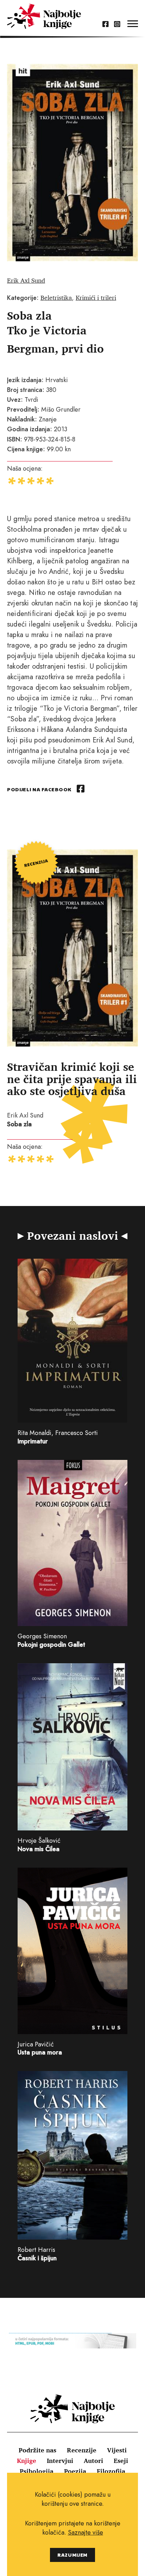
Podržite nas (37, 2450)
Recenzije (82, 2450)
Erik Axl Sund (26, 280)
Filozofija (111, 2471)
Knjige (27, 2460)
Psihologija (37, 2471)
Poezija (75, 2471)
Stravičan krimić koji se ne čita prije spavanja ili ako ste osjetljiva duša (72, 1079)
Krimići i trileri (96, 297)
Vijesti (117, 2450)
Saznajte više (86, 2532)
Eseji (121, 2460)
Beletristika (56, 297)
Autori (93, 2460)
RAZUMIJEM (72, 2555)
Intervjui (60, 2460)
